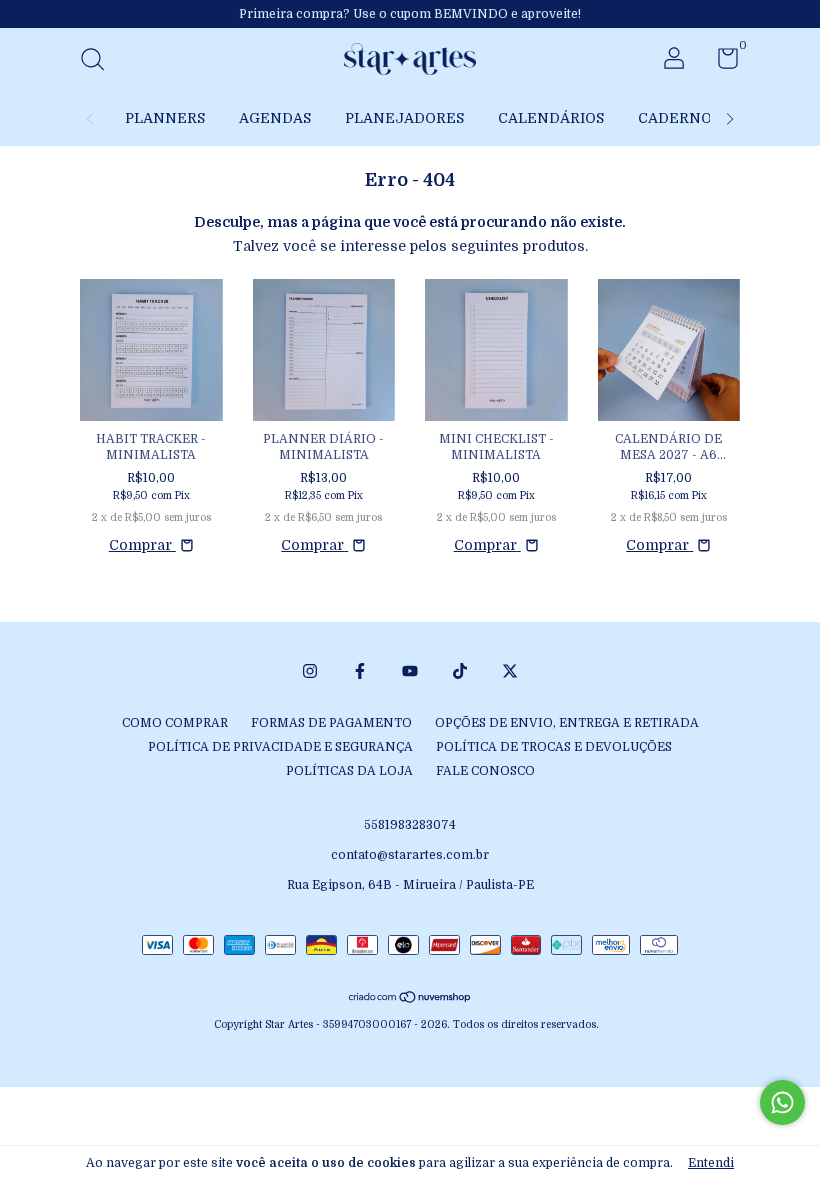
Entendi (711, 1163)
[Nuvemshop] (410, 999)
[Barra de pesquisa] (99, 62)
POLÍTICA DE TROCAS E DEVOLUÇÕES (554, 747)
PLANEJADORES (404, 118)
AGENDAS (275, 118)
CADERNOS (679, 118)
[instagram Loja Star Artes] (310, 671)
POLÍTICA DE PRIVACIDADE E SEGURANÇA (280, 747)
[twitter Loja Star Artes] (510, 671)
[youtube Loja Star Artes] (410, 671)
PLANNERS (165, 118)
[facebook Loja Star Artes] (360, 671)
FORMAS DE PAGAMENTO (331, 723)
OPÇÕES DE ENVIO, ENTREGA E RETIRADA (567, 723)
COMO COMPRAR (175, 723)
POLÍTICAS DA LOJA (349, 771)
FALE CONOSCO (485, 771)
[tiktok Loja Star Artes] (460, 671)
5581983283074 (410, 825)
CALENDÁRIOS (551, 118)
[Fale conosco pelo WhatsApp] (782, 1102)
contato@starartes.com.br (410, 855)
